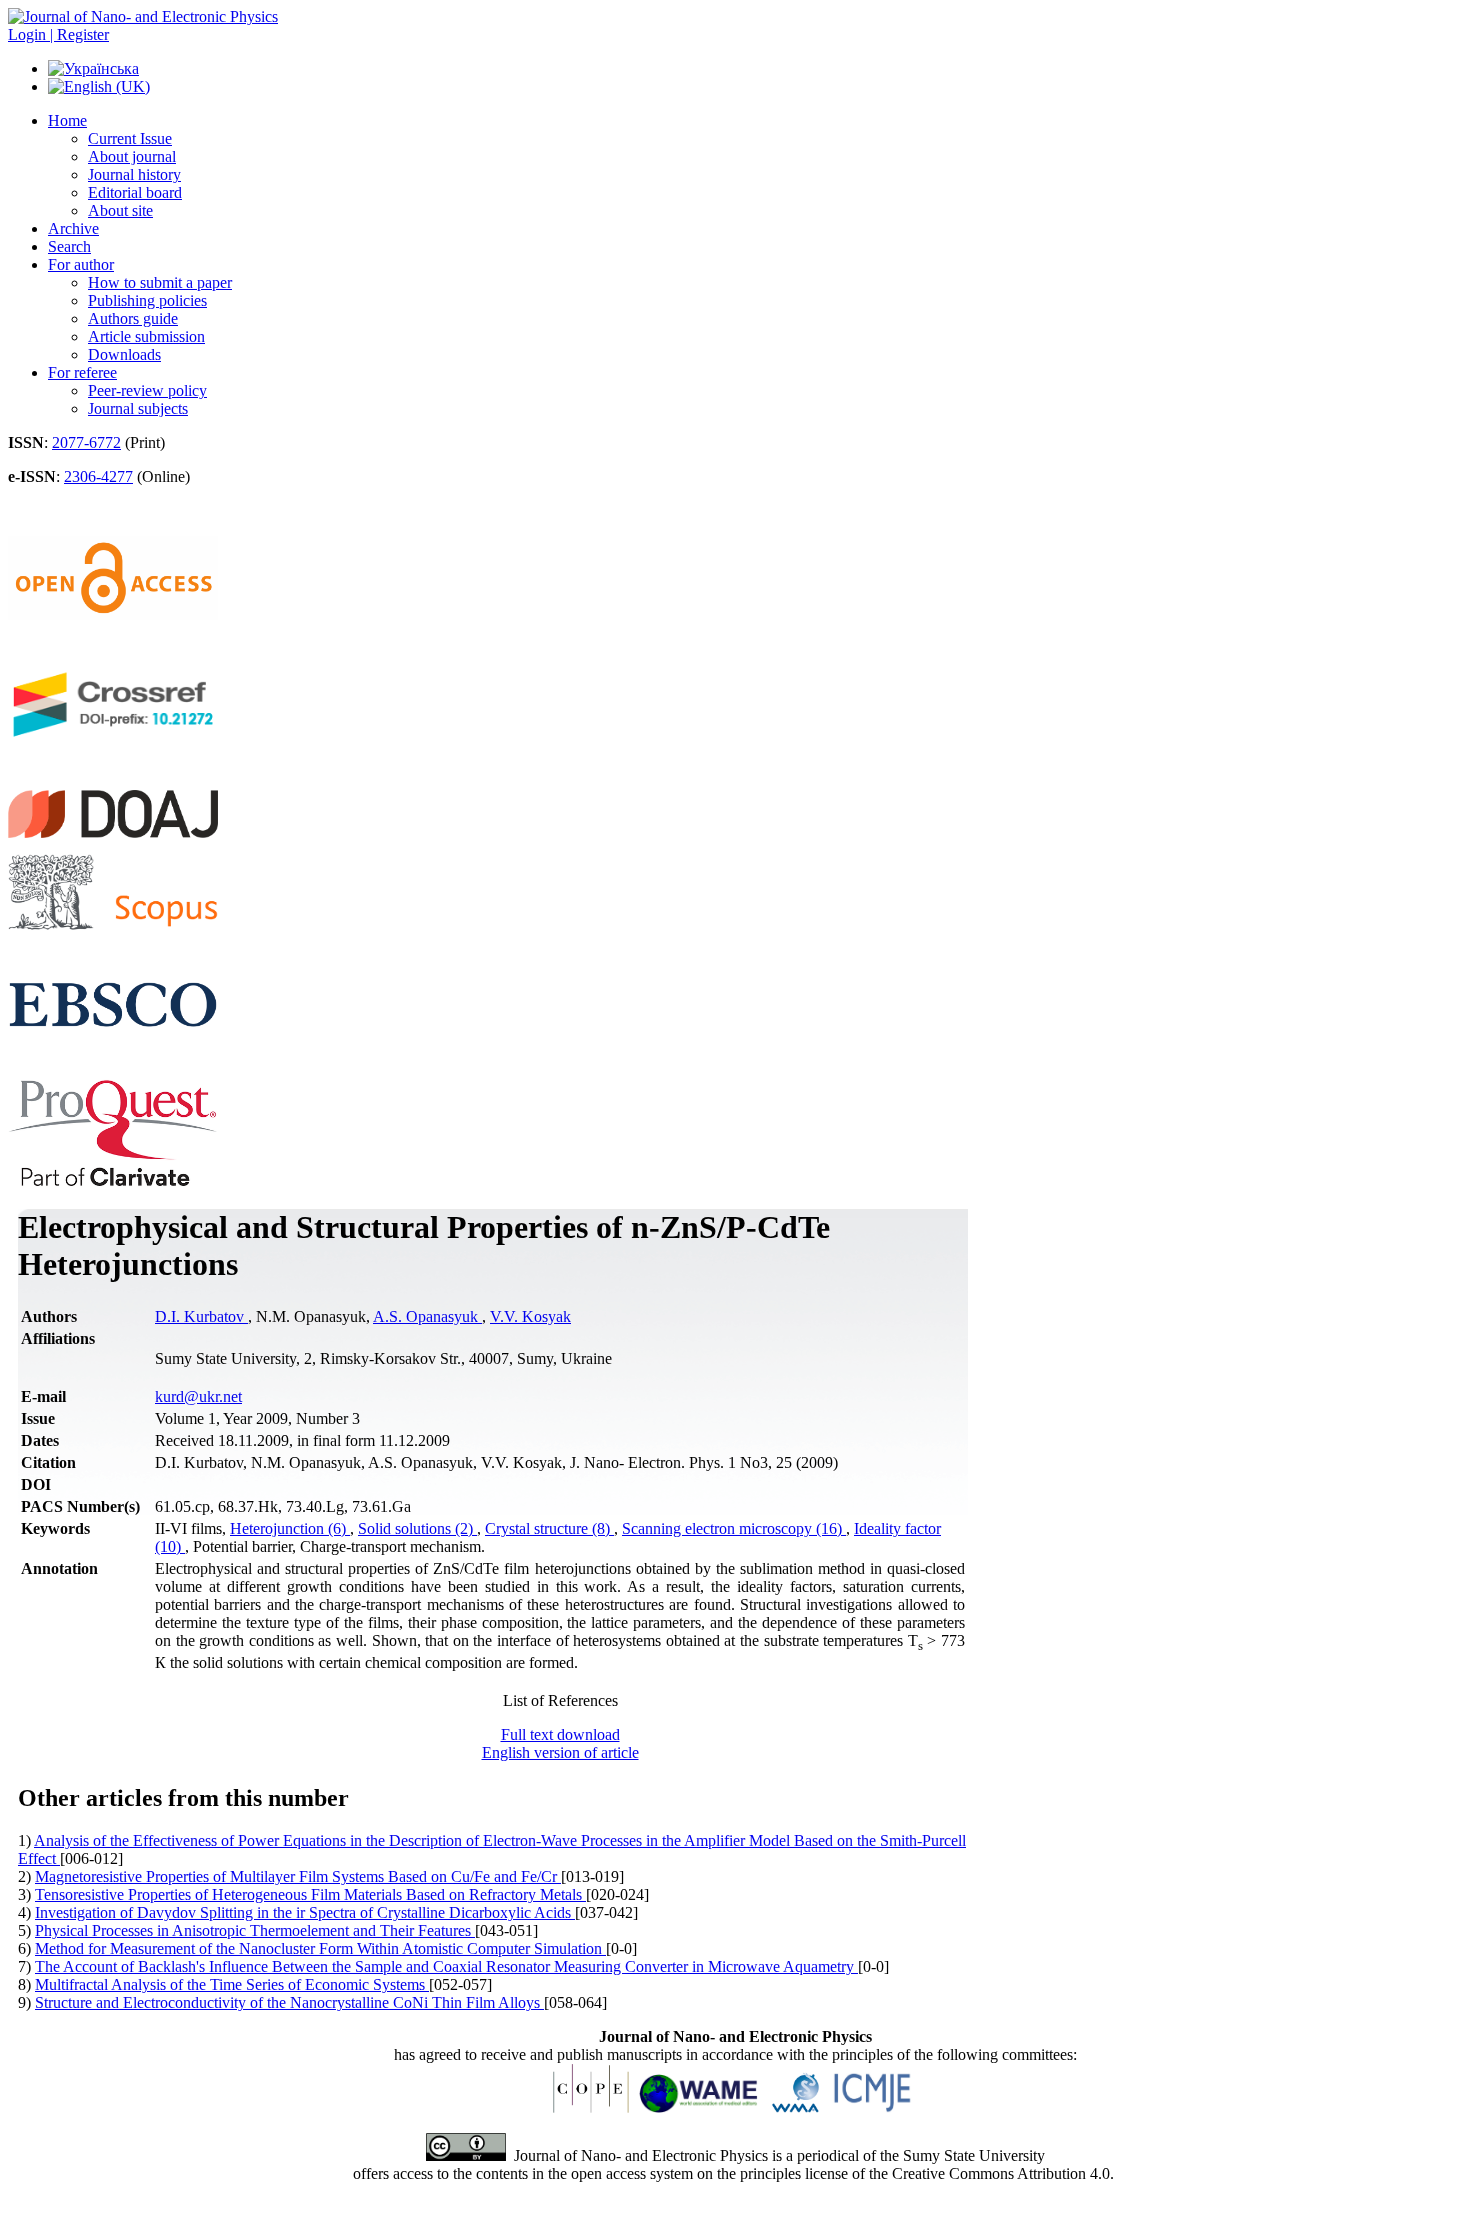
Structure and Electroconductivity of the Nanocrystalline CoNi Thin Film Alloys (289, 2002)
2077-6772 (86, 442)
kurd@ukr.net (198, 1396)
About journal (132, 156)
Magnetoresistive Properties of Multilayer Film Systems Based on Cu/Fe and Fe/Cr (298, 1876)
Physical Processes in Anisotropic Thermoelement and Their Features (255, 1930)
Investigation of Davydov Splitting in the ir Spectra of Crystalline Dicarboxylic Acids (305, 1912)
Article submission (146, 336)
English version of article (560, 1752)
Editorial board (135, 192)
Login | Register (58, 34)
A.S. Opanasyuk (427, 1316)
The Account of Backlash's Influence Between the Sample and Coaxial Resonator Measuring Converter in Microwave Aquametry (446, 1966)
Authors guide (133, 318)
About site (120, 210)
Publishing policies (147, 300)
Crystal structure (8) (549, 1528)
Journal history (134, 174)
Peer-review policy (147, 390)
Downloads (124, 354)
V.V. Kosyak (530, 1316)
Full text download (560, 1734)
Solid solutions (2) (417, 1528)
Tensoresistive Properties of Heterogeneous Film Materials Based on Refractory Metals (310, 1894)
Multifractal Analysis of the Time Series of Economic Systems (232, 1984)
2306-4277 (98, 476)
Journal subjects (138, 408)
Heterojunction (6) (290, 1528)
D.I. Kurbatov (201, 1316)
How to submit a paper (160, 282)
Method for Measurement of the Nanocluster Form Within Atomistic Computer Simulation (320, 1948)
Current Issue (130, 138)
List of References (560, 1700)
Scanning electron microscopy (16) (734, 1528)
